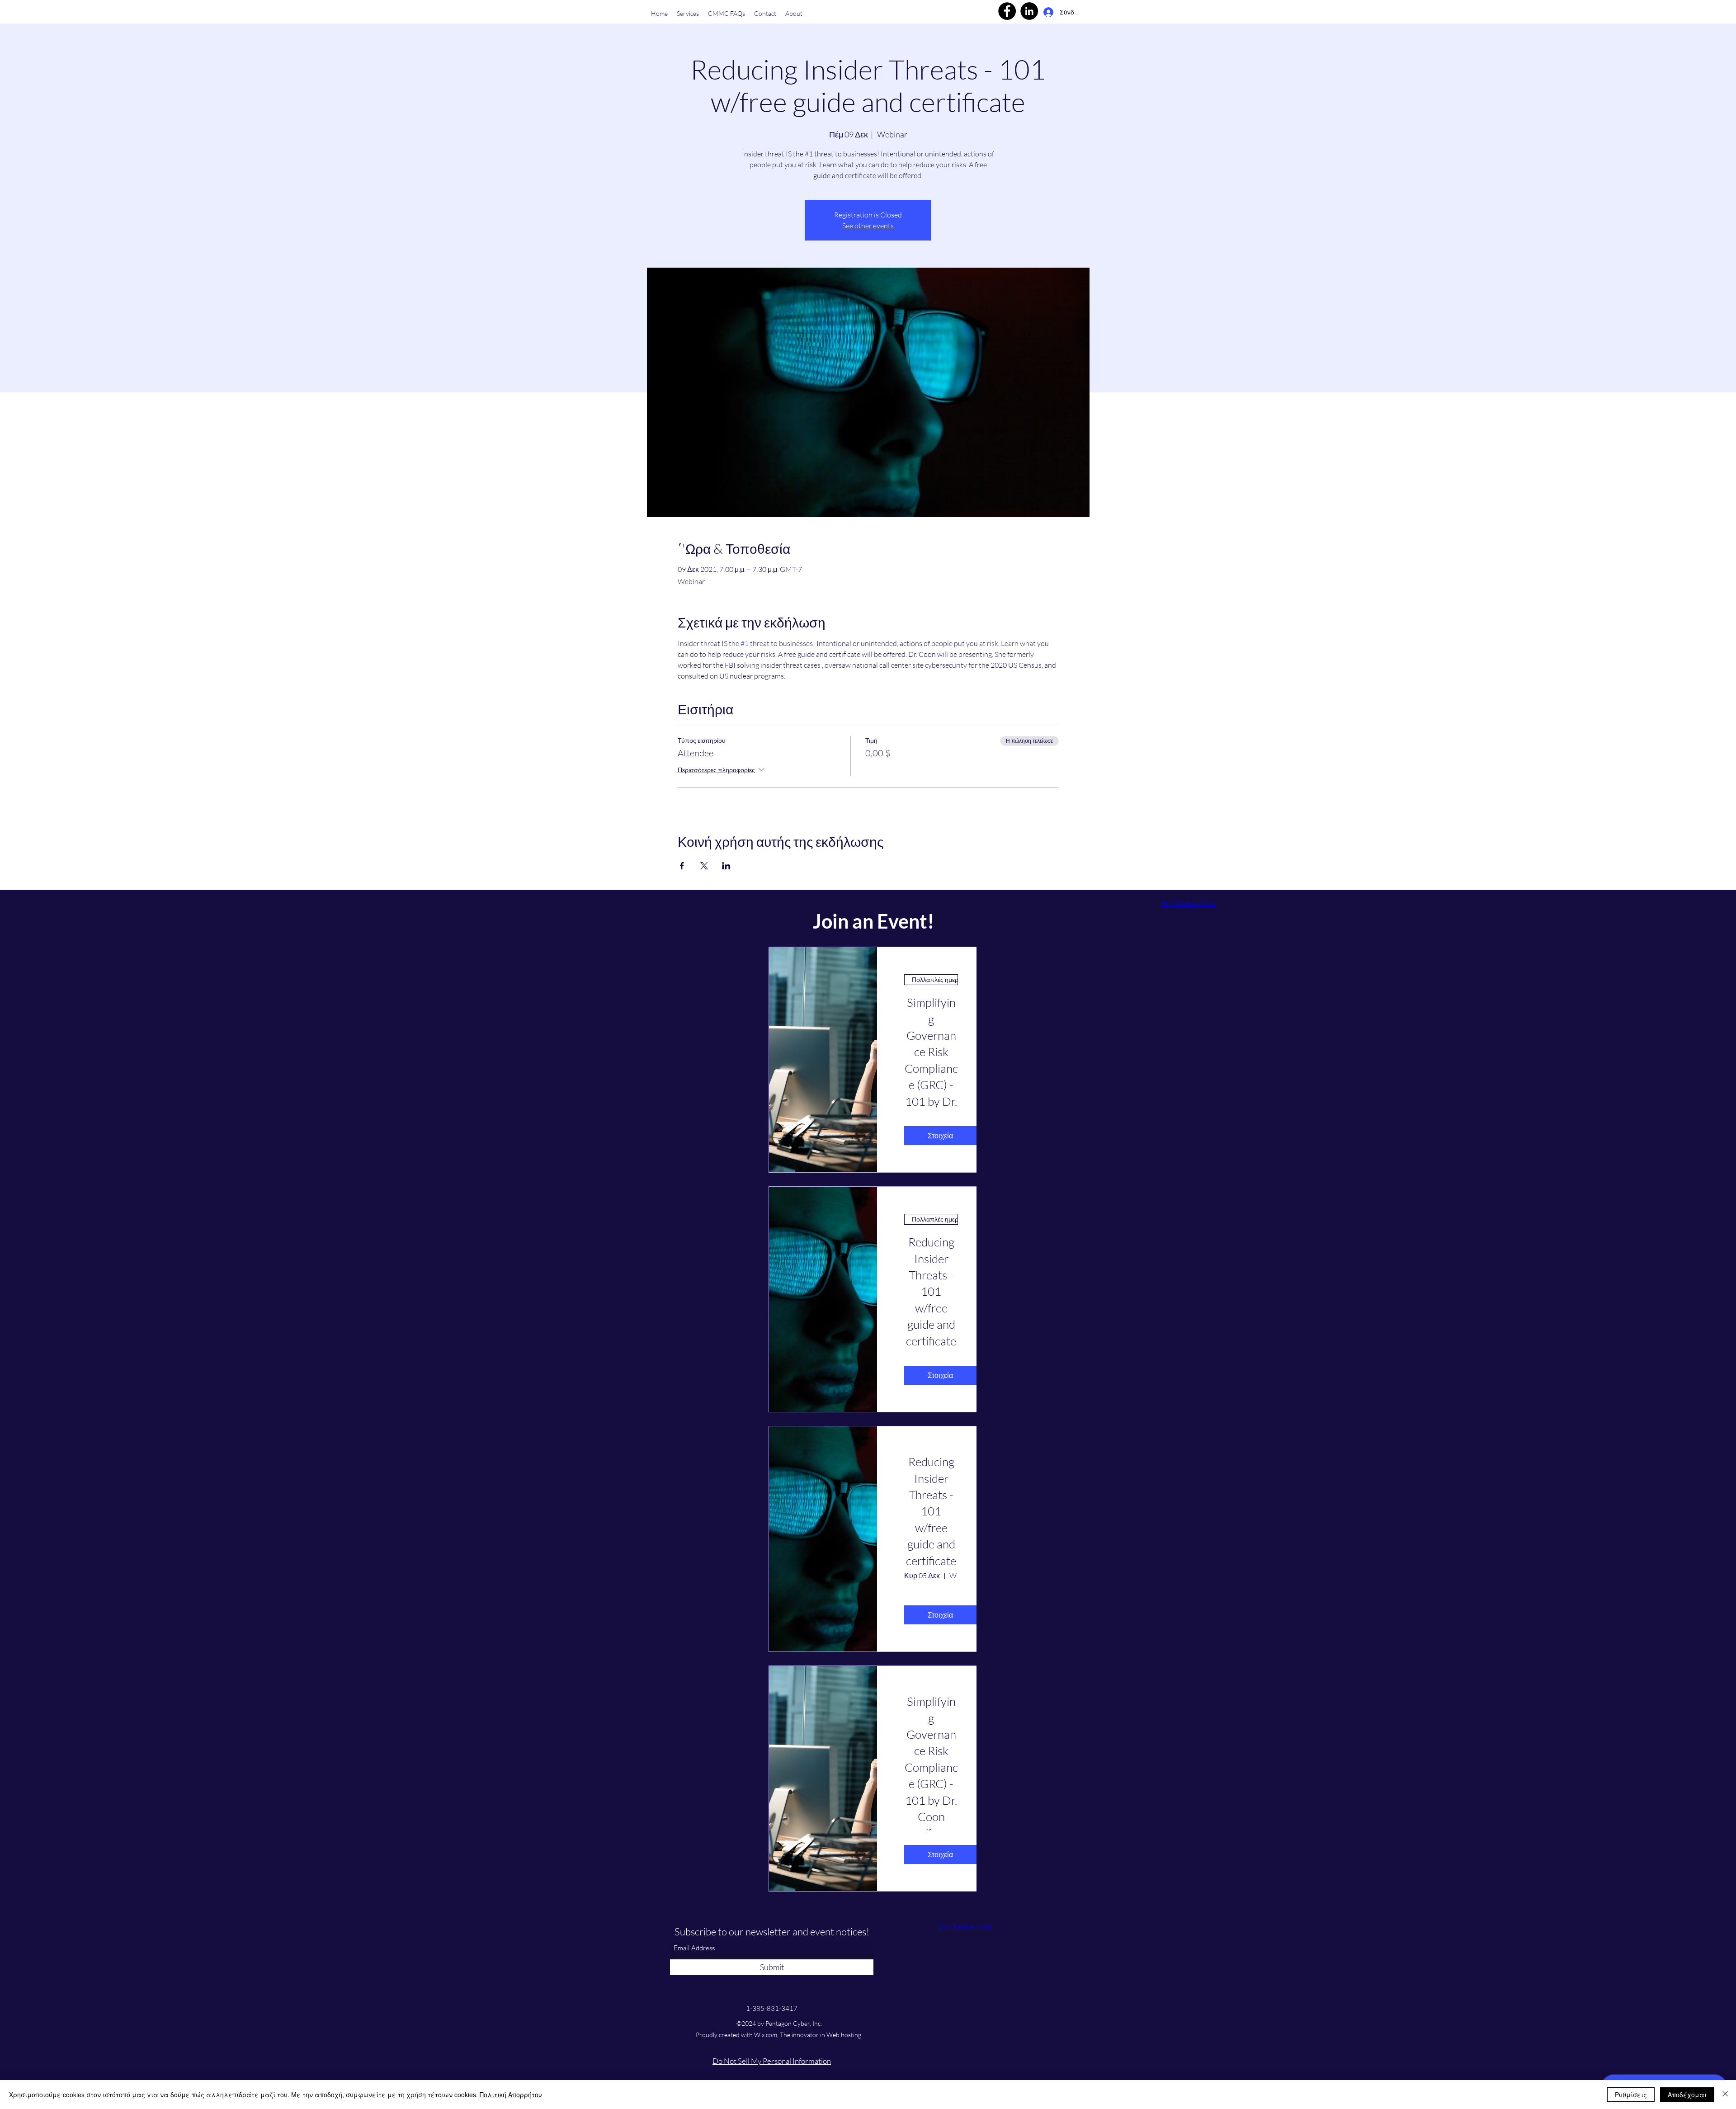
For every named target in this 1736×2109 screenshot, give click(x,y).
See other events (868, 226)
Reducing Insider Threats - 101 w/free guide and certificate (931, 1511)
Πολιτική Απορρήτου (511, 2095)
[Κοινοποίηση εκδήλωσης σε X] (704, 866)
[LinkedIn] (1029, 11)
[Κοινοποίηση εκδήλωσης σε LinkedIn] (726, 866)
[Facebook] (1007, 11)
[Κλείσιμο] (1725, 2095)
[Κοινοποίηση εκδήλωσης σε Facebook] (682, 866)
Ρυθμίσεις (1631, 2095)
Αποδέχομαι (1687, 2095)
